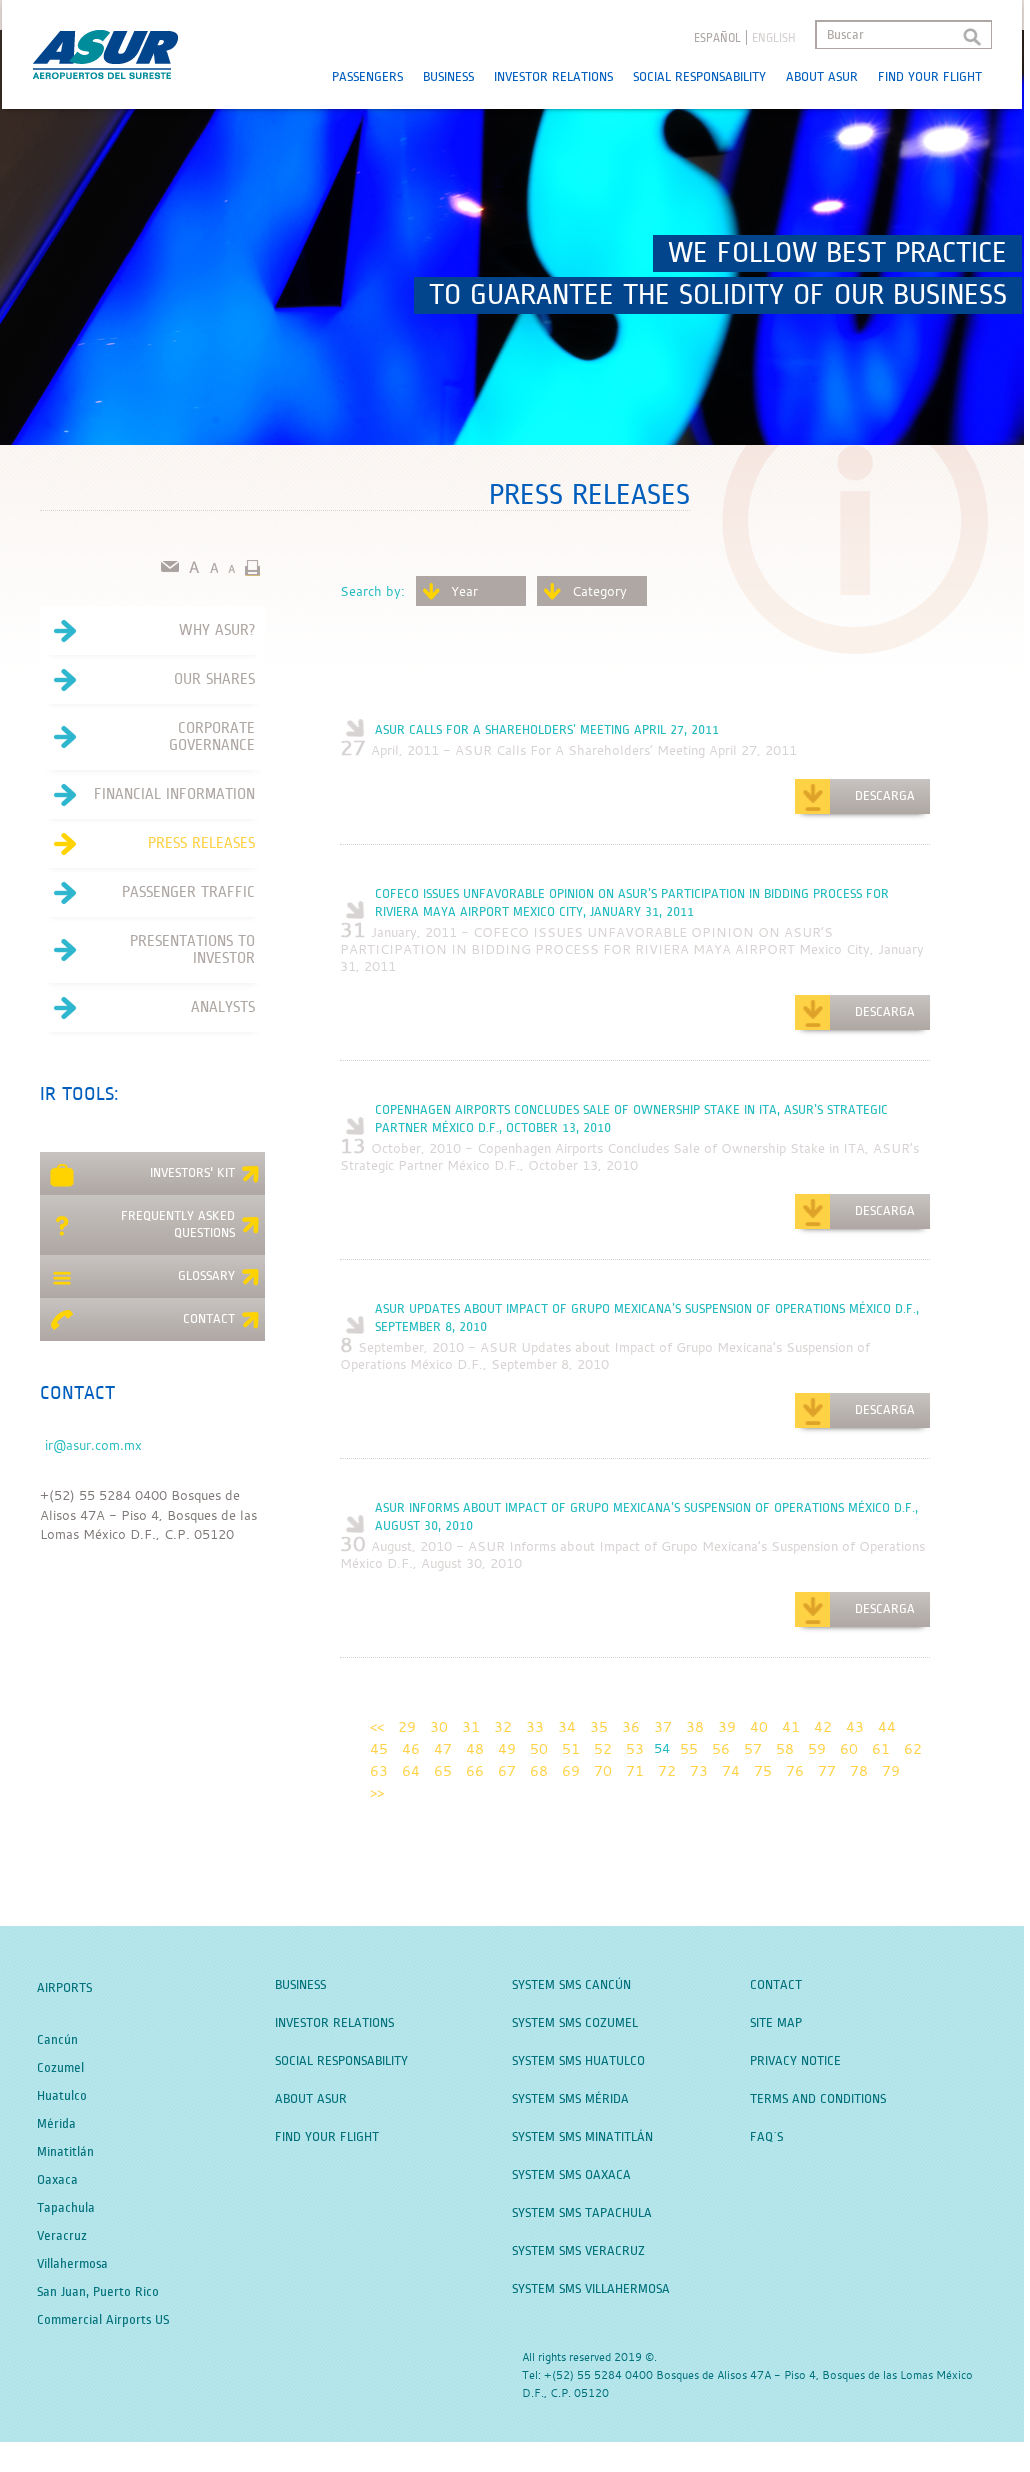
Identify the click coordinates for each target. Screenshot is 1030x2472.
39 (727, 1726)
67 (507, 1770)
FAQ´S (766, 2137)
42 (823, 1726)
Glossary (206, 1276)
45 (379, 1748)
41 (791, 1726)
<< (377, 1726)
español (717, 38)
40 (759, 1726)
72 (667, 1770)
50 (539, 1748)
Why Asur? (217, 630)
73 (699, 1770)
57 (753, 1748)
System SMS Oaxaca (571, 2175)
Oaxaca (57, 2180)
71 (635, 1770)
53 (635, 1748)
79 (891, 1770)
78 (859, 1770)
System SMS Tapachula (582, 2213)
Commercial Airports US (103, 2320)
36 (631, 1726)
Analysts (223, 1007)
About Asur (822, 77)
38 (695, 1726)
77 (827, 1770)
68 (539, 1770)
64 (411, 1770)
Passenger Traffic (188, 892)
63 (379, 1770)
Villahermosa (72, 2264)
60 (849, 1748)
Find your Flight (930, 77)
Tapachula (66, 2208)
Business (448, 77)
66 (475, 1770)
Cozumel (60, 2068)
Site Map (776, 2023)
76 (795, 1770)
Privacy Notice (795, 2061)
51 (571, 1748)
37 (663, 1726)
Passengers (367, 77)
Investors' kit (192, 1173)
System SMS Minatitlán (582, 2137)
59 (817, 1748)
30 (439, 1726)
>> (377, 1792)
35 (599, 1726)
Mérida (56, 2124)
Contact (209, 1319)
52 (603, 1748)
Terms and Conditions (818, 2099)
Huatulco (62, 2096)
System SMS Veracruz (578, 2251)
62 (913, 1748)
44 (887, 1726)
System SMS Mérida (570, 2099)
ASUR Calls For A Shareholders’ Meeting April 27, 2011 (547, 730)
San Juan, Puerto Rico (98, 2292)
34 (567, 1726)
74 (731, 1770)
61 (881, 1748)
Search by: (372, 591)
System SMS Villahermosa (591, 2289)
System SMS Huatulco (578, 2061)
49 (507, 1748)
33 (535, 1726)
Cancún (57, 2040)
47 (443, 1748)
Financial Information (174, 794)
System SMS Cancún (571, 1985)
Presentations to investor (192, 949)
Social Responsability (699, 77)
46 (411, 1748)
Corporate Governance (212, 736)
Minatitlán (65, 2152)
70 (603, 1770)
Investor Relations (553, 77)
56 (721, 1748)
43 (855, 1726)
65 (443, 1770)
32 (503, 1726)
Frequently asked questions (178, 1224)
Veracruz (62, 2236)
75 (763, 1770)
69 (571, 1770)
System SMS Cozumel (575, 2023)
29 (407, 1726)
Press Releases (201, 843)
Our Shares (214, 679)
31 (471, 1726)
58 (785, 1748)
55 (689, 1748)
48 (475, 1748)
